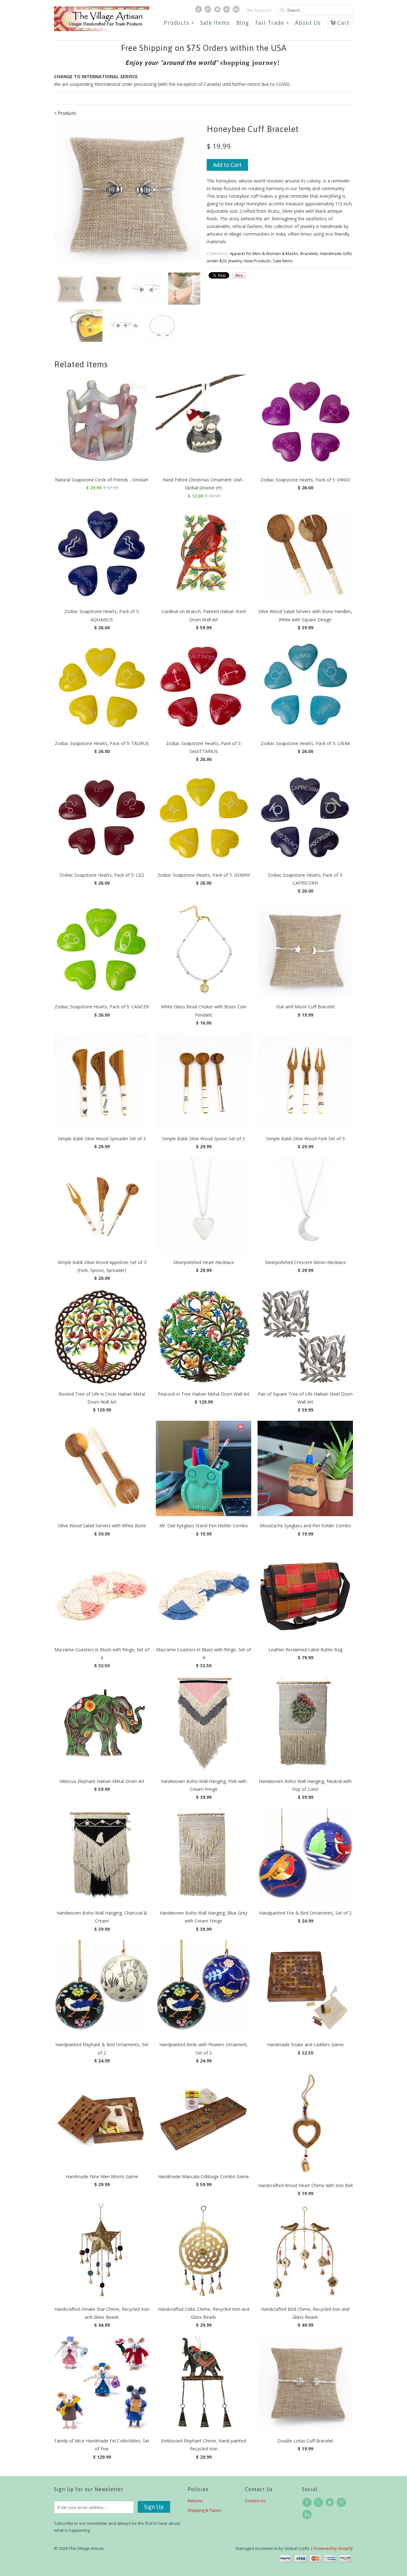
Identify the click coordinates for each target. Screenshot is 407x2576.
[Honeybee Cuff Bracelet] (127, 192)
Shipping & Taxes (204, 2510)
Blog (243, 23)
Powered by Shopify (333, 2548)
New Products (258, 261)
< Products (65, 113)
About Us (308, 23)
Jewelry (235, 261)
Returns (195, 2501)
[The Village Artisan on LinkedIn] (237, 11)
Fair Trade (272, 23)
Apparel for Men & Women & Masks (264, 253)
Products (179, 23)
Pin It (239, 275)
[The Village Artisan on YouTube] (218, 11)
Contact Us (255, 2501)
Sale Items (215, 23)
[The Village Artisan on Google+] (209, 11)
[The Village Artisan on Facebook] (199, 11)
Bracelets (309, 253)
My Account (259, 10)
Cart (343, 23)
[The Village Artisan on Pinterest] (227, 11)
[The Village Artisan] (102, 19)
